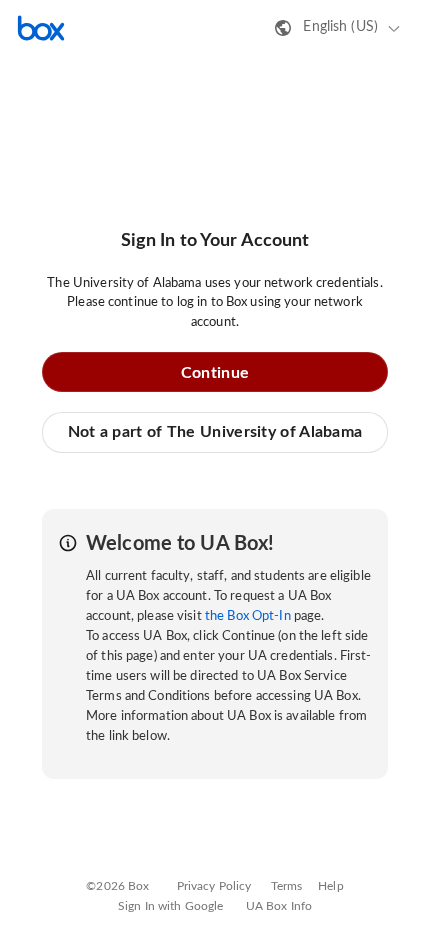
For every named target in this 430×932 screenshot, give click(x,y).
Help (331, 886)
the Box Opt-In (248, 616)
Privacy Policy (214, 886)
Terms (287, 886)
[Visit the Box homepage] (41, 28)
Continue (215, 373)
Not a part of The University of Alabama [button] (215, 432)
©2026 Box (117, 886)
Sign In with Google (170, 906)
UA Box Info (279, 906)
